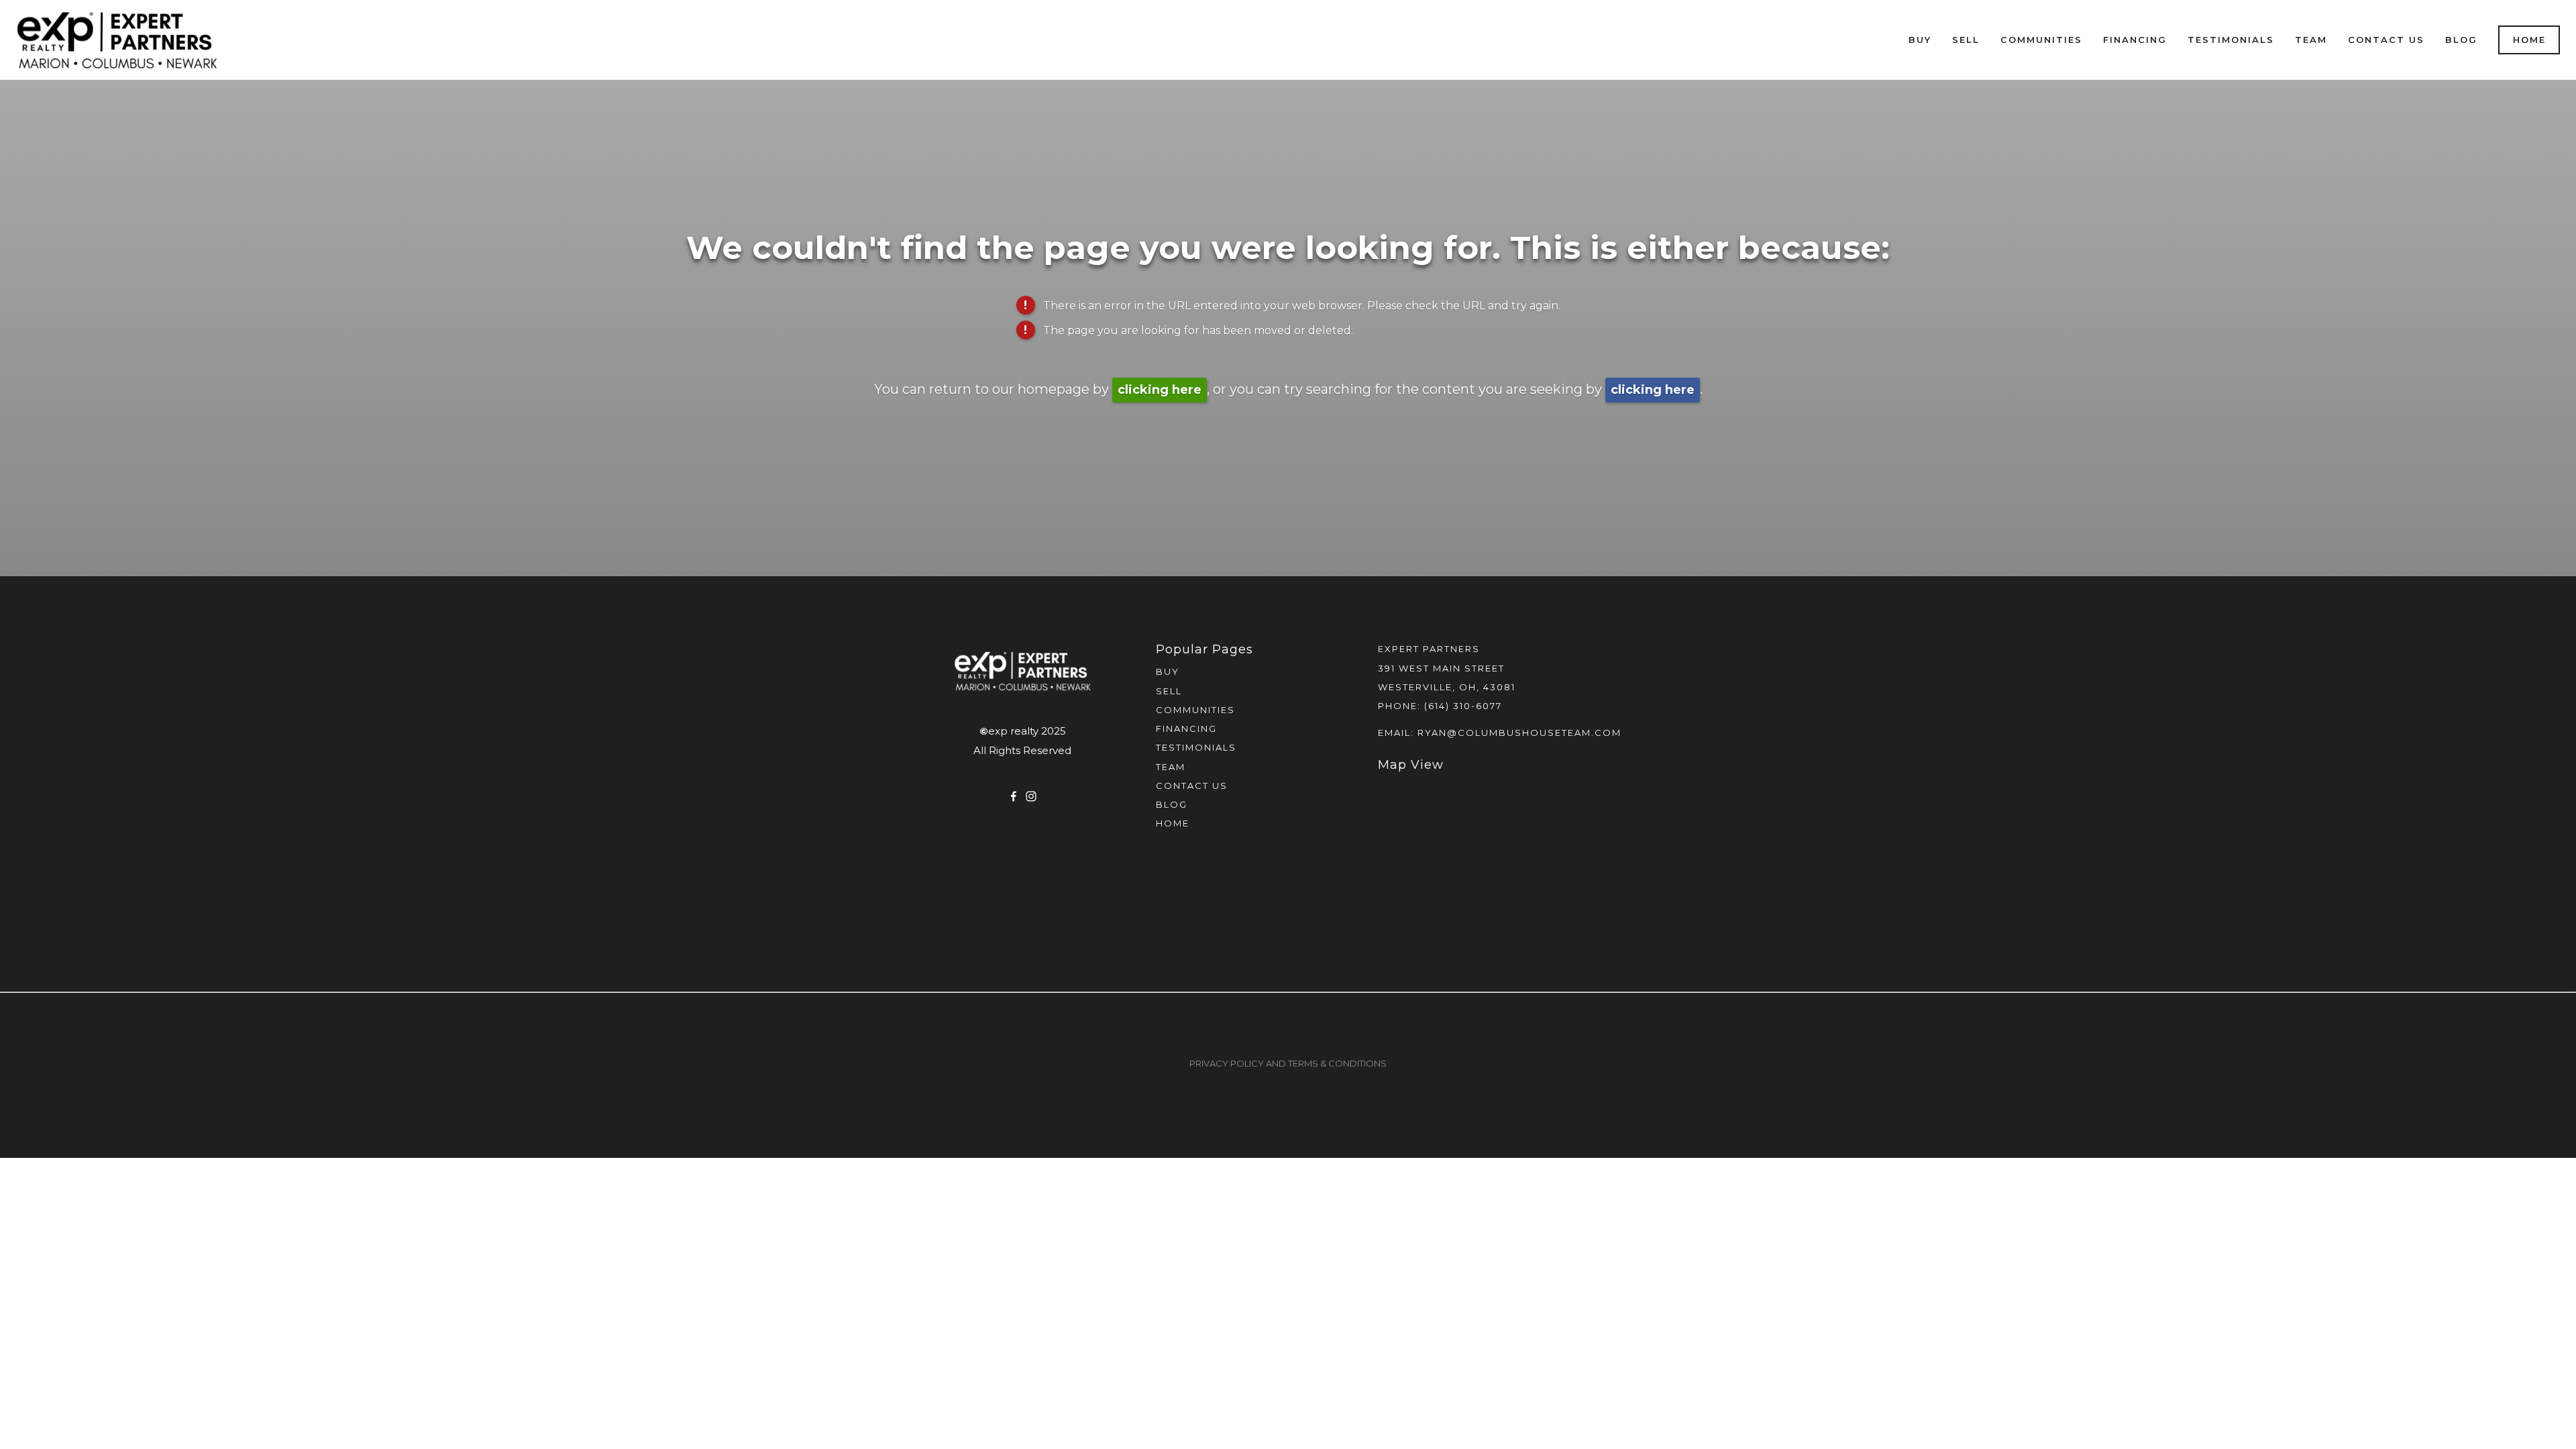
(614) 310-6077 (1463, 706)
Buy (1920, 40)
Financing (2135, 40)
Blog (2461, 40)
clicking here (1160, 390)
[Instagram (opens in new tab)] (1031, 796)
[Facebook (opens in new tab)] (1014, 796)
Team (2311, 40)
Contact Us (2386, 40)
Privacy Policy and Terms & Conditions (1288, 1063)
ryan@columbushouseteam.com (1519, 733)
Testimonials (2231, 40)
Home (2529, 40)
